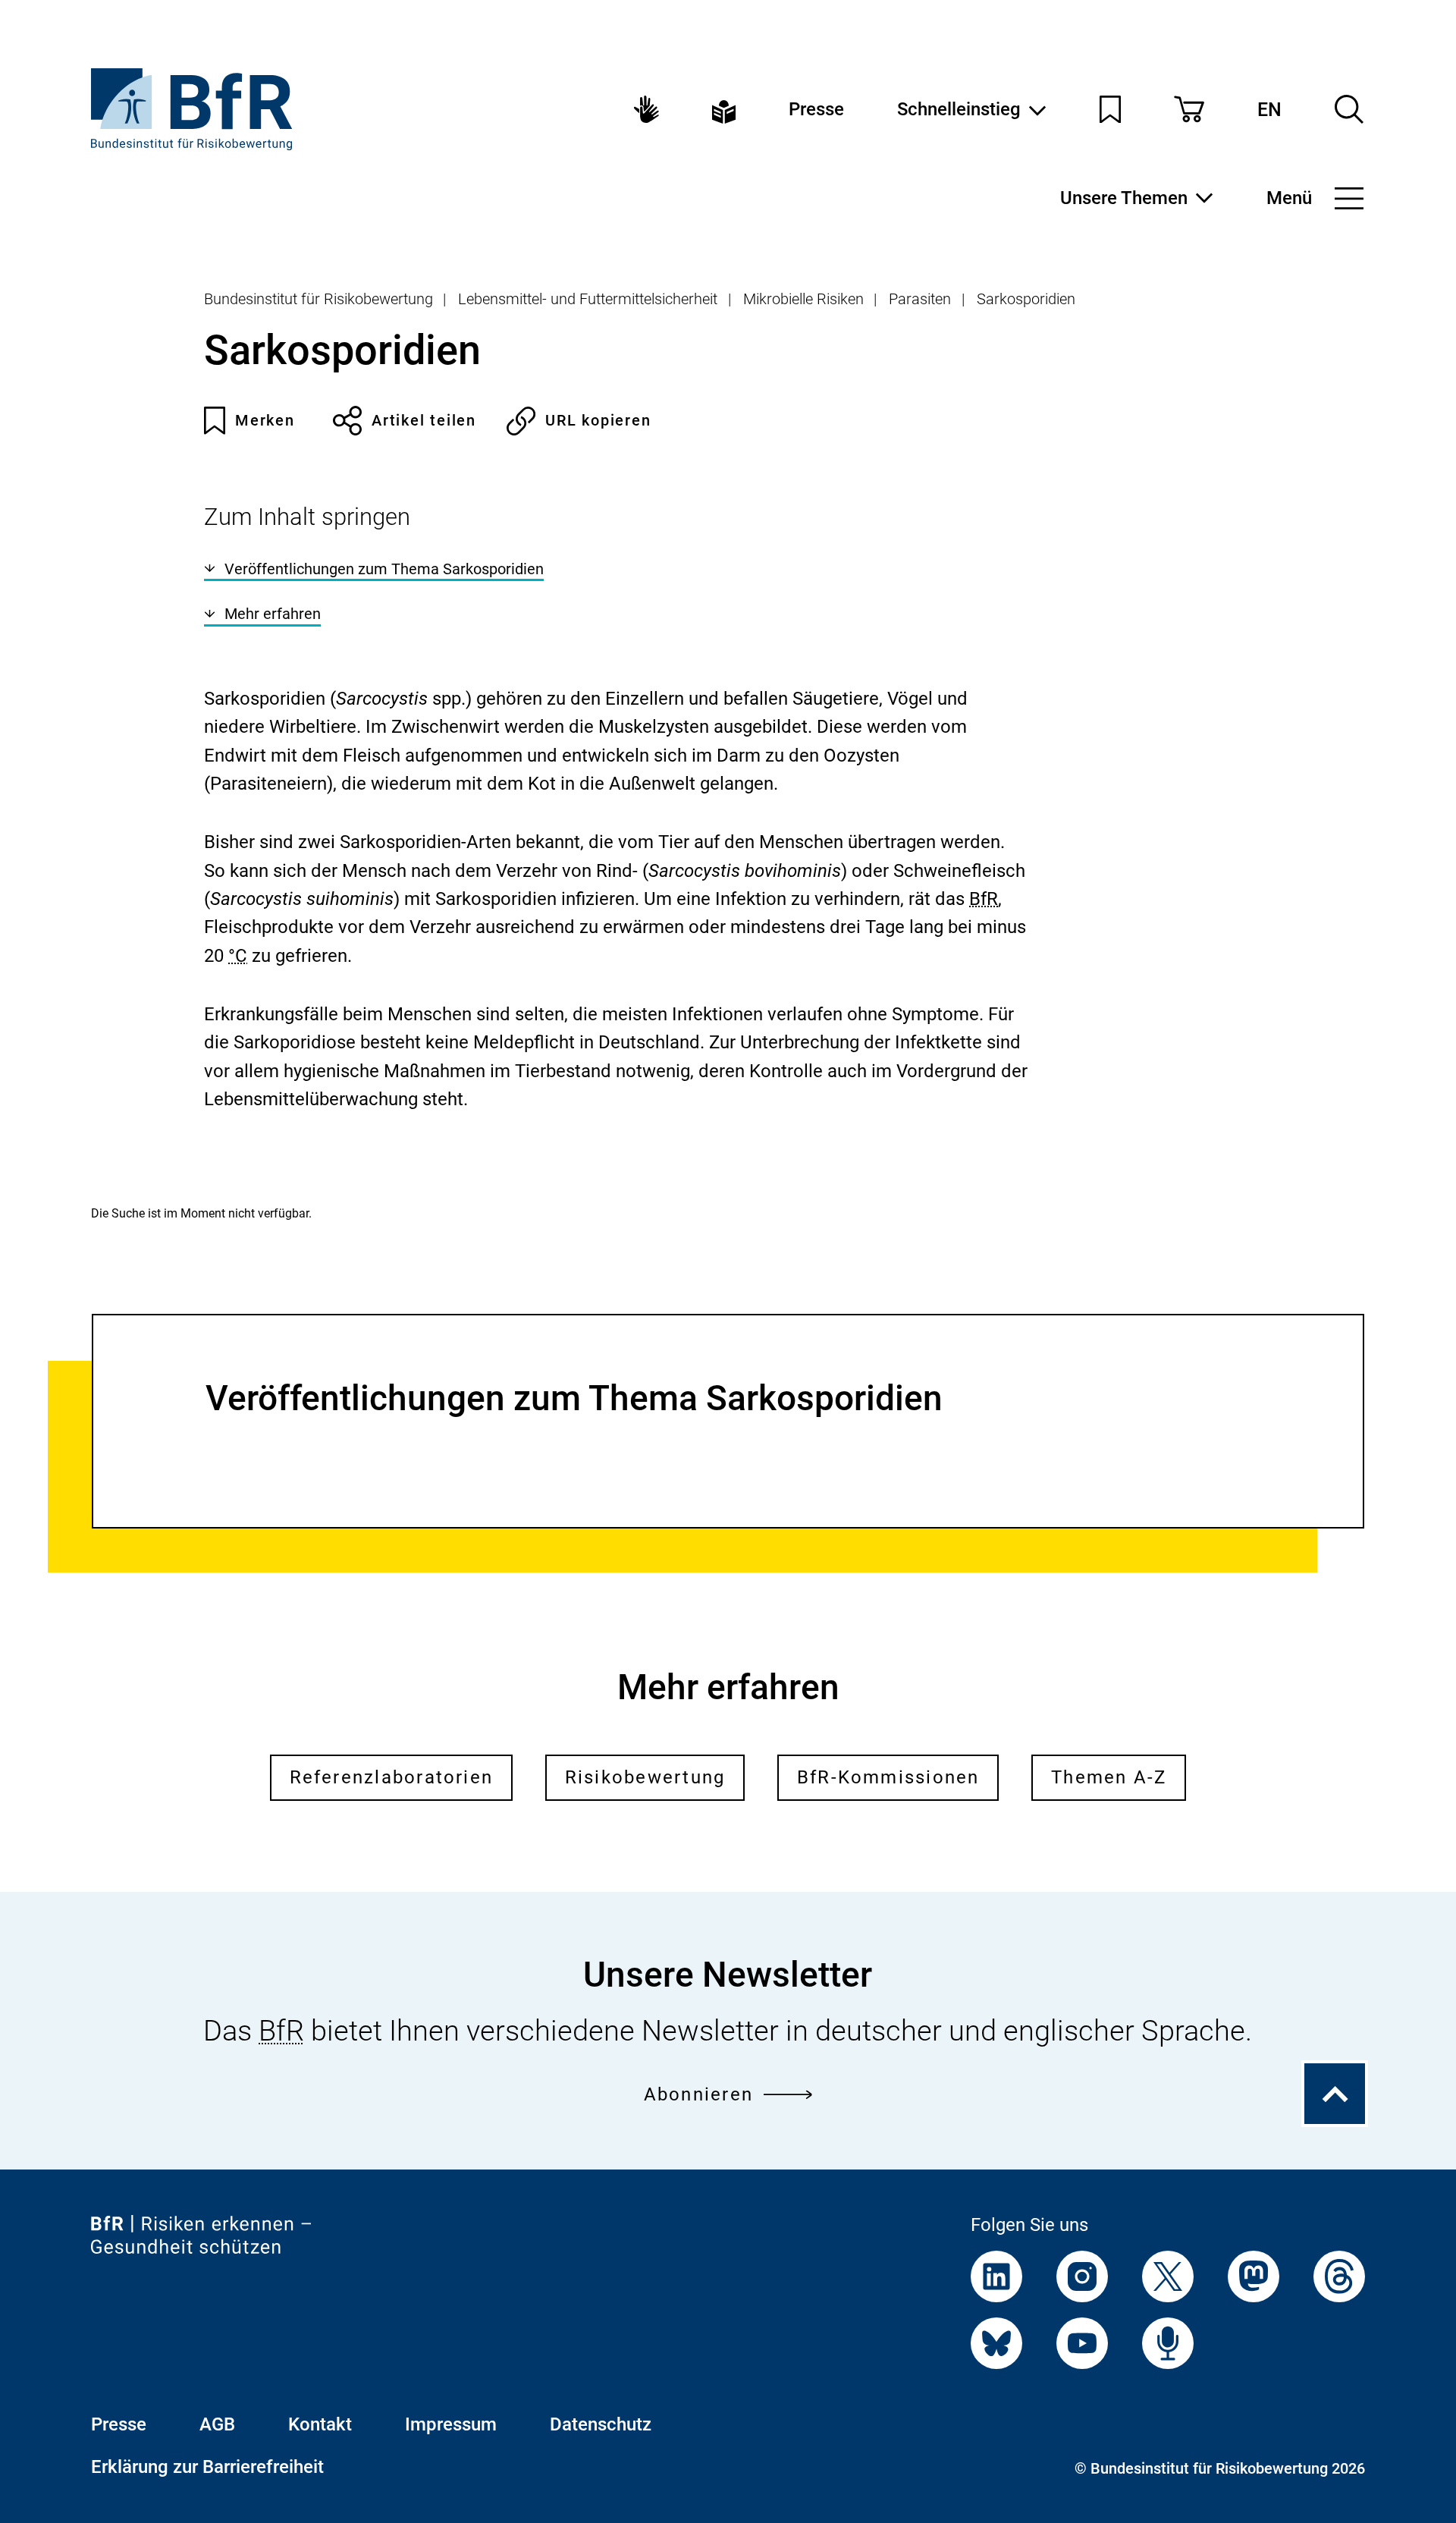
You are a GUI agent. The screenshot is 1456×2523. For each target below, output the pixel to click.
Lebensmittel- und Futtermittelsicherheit (588, 299)
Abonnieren (698, 2094)
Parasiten (920, 299)
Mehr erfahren (273, 614)
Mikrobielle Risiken (803, 299)
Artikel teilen (424, 420)
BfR (984, 899)
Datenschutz (601, 2424)
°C (238, 956)
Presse (816, 109)
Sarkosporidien (1026, 299)
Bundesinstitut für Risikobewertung (318, 299)
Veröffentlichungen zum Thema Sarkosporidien (384, 569)
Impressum (451, 2424)
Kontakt (320, 2424)
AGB (217, 2424)
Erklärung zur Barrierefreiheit (207, 2467)
